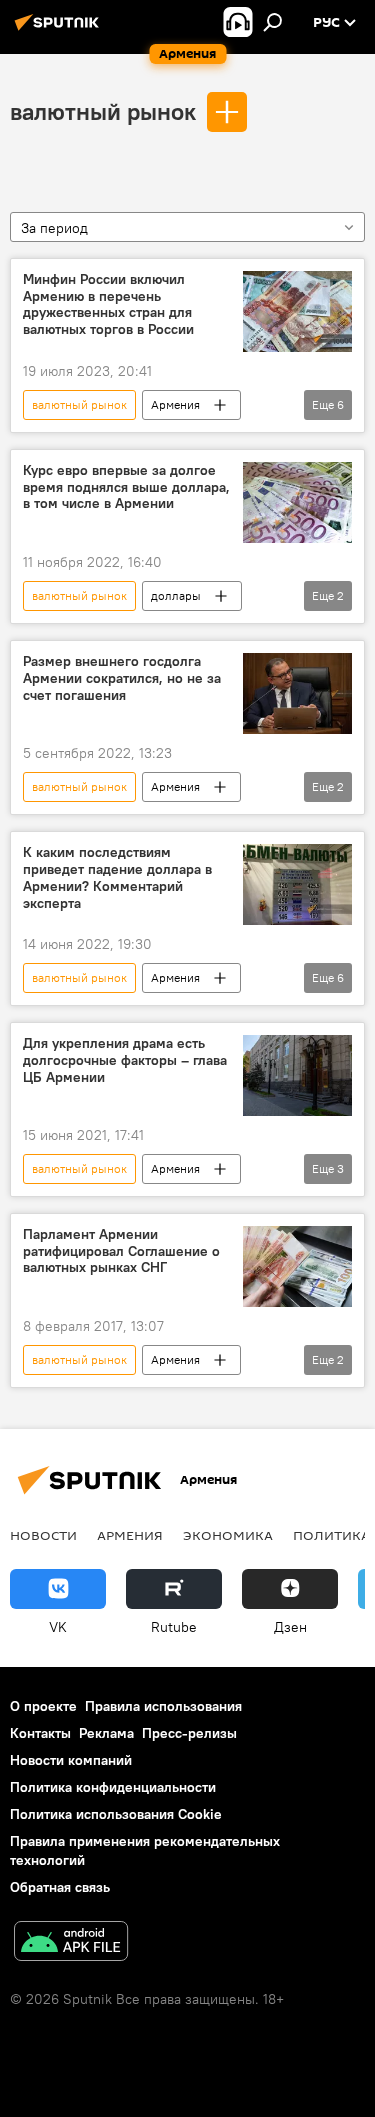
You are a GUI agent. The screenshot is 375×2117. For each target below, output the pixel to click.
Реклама (106, 1733)
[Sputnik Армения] (60, 30)
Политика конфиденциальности (113, 1787)
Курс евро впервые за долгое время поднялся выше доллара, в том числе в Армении (126, 487)
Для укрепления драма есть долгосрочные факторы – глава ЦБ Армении (125, 1060)
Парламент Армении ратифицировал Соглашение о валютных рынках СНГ (121, 1251)
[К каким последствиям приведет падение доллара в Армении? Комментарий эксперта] (297, 884)
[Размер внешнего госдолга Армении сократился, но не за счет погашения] (297, 693)
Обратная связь (60, 1887)
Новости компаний (71, 1760)
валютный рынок (103, 111)
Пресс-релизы (189, 1733)
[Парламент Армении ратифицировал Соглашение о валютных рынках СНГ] (297, 1266)
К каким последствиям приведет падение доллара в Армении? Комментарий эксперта (117, 877)
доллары (176, 595)
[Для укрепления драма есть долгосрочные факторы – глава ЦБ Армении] (297, 1075)
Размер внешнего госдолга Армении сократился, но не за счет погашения (122, 678)
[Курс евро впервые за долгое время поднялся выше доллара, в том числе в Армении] (297, 502)
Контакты (40, 1733)
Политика (331, 1535)
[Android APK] (71, 1943)
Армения (175, 404)
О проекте (43, 1706)
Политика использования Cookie (116, 1814)
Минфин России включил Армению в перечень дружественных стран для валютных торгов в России (108, 304)
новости (43, 1535)
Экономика (228, 1535)
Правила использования (163, 1706)
